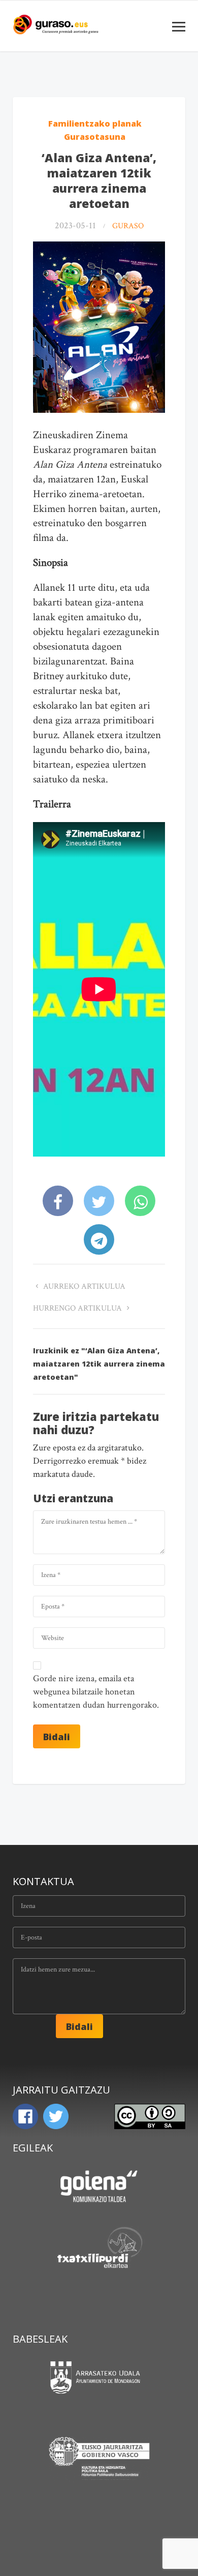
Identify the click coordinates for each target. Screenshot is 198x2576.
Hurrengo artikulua (78, 1308)
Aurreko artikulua (83, 1286)
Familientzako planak (95, 124)
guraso (128, 226)
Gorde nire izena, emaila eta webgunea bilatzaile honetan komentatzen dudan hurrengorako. (96, 1692)
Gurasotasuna (95, 137)
